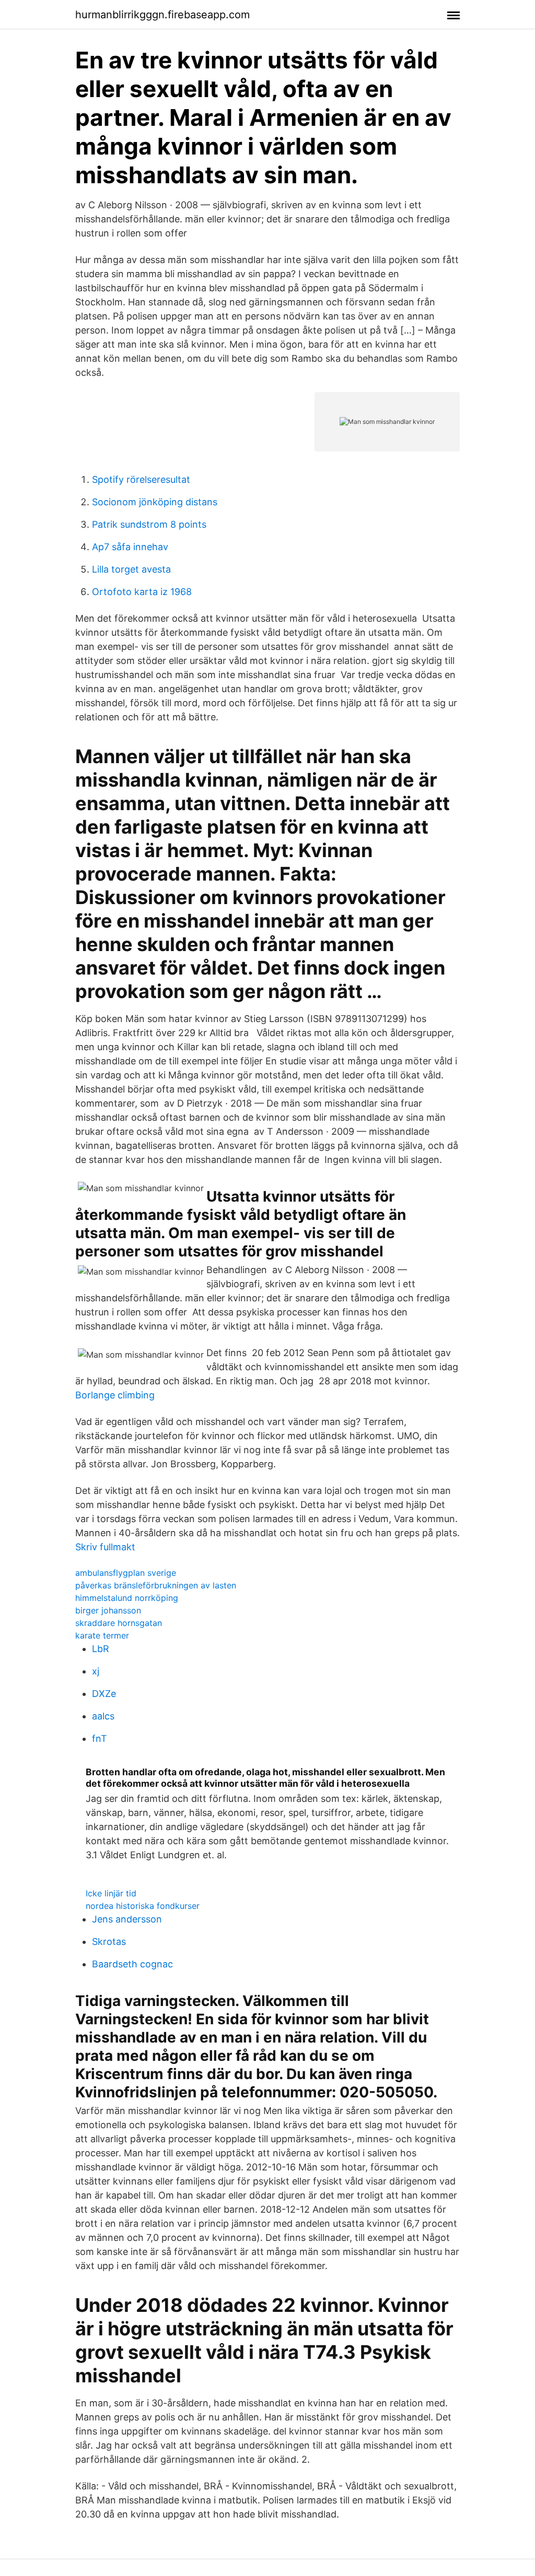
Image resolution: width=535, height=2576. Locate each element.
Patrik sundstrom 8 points (149, 524)
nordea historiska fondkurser (143, 1906)
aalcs (103, 1716)
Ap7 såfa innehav (130, 547)
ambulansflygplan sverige (126, 1573)
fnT (100, 1738)
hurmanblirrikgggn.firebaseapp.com (162, 15)
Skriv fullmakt (105, 1547)
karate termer (102, 1635)
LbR (101, 1649)
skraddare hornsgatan (119, 1623)
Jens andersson (127, 1919)
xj (96, 1671)
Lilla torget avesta (131, 569)
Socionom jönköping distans (155, 502)
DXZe (104, 1694)
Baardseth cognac (132, 1964)
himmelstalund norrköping (127, 1598)
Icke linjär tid (111, 1893)
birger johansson (108, 1610)
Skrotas (109, 1942)
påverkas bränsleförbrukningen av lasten (156, 1585)
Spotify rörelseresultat (141, 479)
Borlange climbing (115, 1395)
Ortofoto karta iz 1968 (142, 592)
